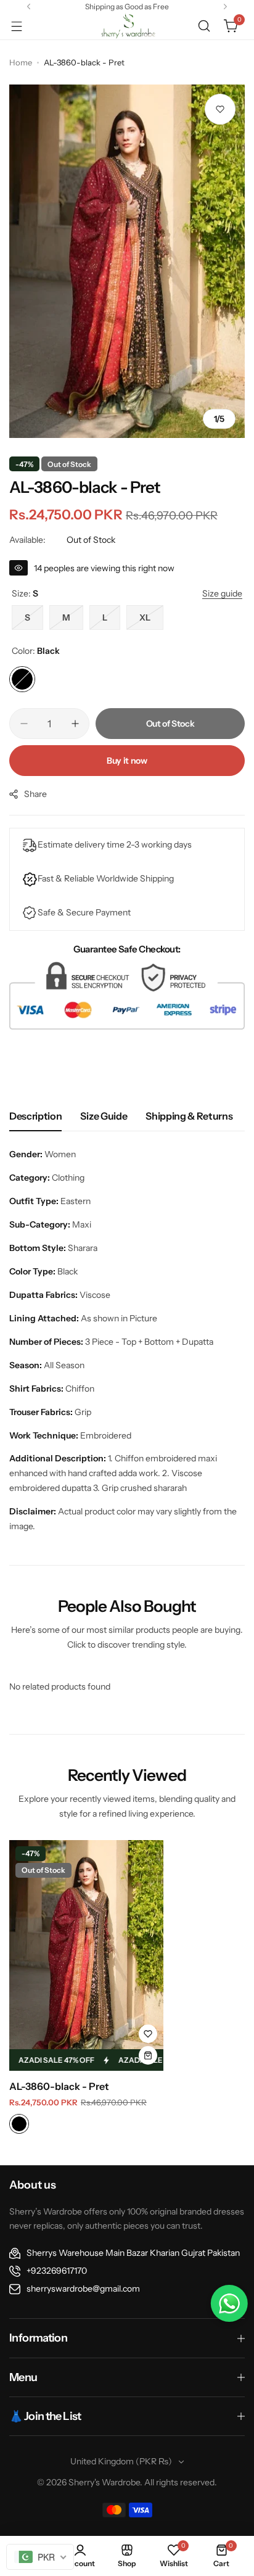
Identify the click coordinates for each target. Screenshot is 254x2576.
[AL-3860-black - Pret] (86, 1955)
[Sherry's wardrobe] (127, 26)
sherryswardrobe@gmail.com (83, 2289)
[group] (127, 261)
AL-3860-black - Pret (59, 2086)
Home (21, 62)
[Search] (204, 26)
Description (35, 1116)
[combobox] (40, 2557)
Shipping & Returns (189, 1116)
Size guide (104, 1116)
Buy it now (127, 761)
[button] (29, 6)
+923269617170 (57, 2271)
